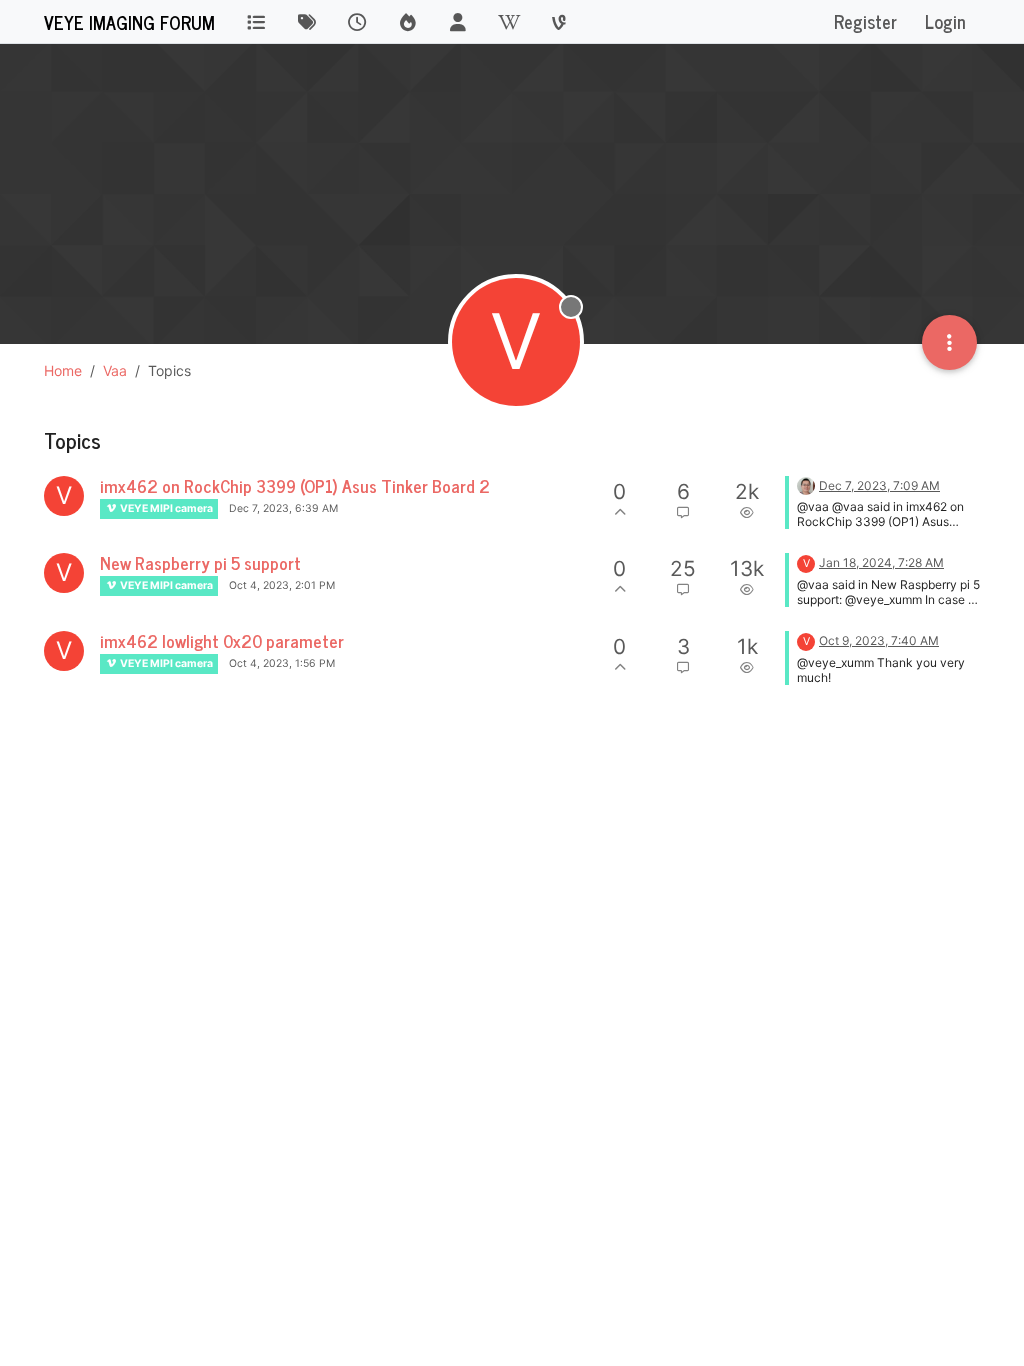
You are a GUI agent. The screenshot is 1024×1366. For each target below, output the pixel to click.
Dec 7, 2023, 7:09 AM (879, 485)
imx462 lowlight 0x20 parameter (222, 640)
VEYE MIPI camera (165, 508)
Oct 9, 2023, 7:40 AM (879, 640)
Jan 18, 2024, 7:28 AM (881, 562)
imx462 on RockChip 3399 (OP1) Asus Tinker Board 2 (295, 485)
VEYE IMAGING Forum (129, 22)
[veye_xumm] (806, 484)
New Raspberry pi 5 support (200, 562)
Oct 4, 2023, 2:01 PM (282, 585)
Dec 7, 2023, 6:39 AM (283, 508)
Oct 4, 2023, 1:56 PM (282, 663)
